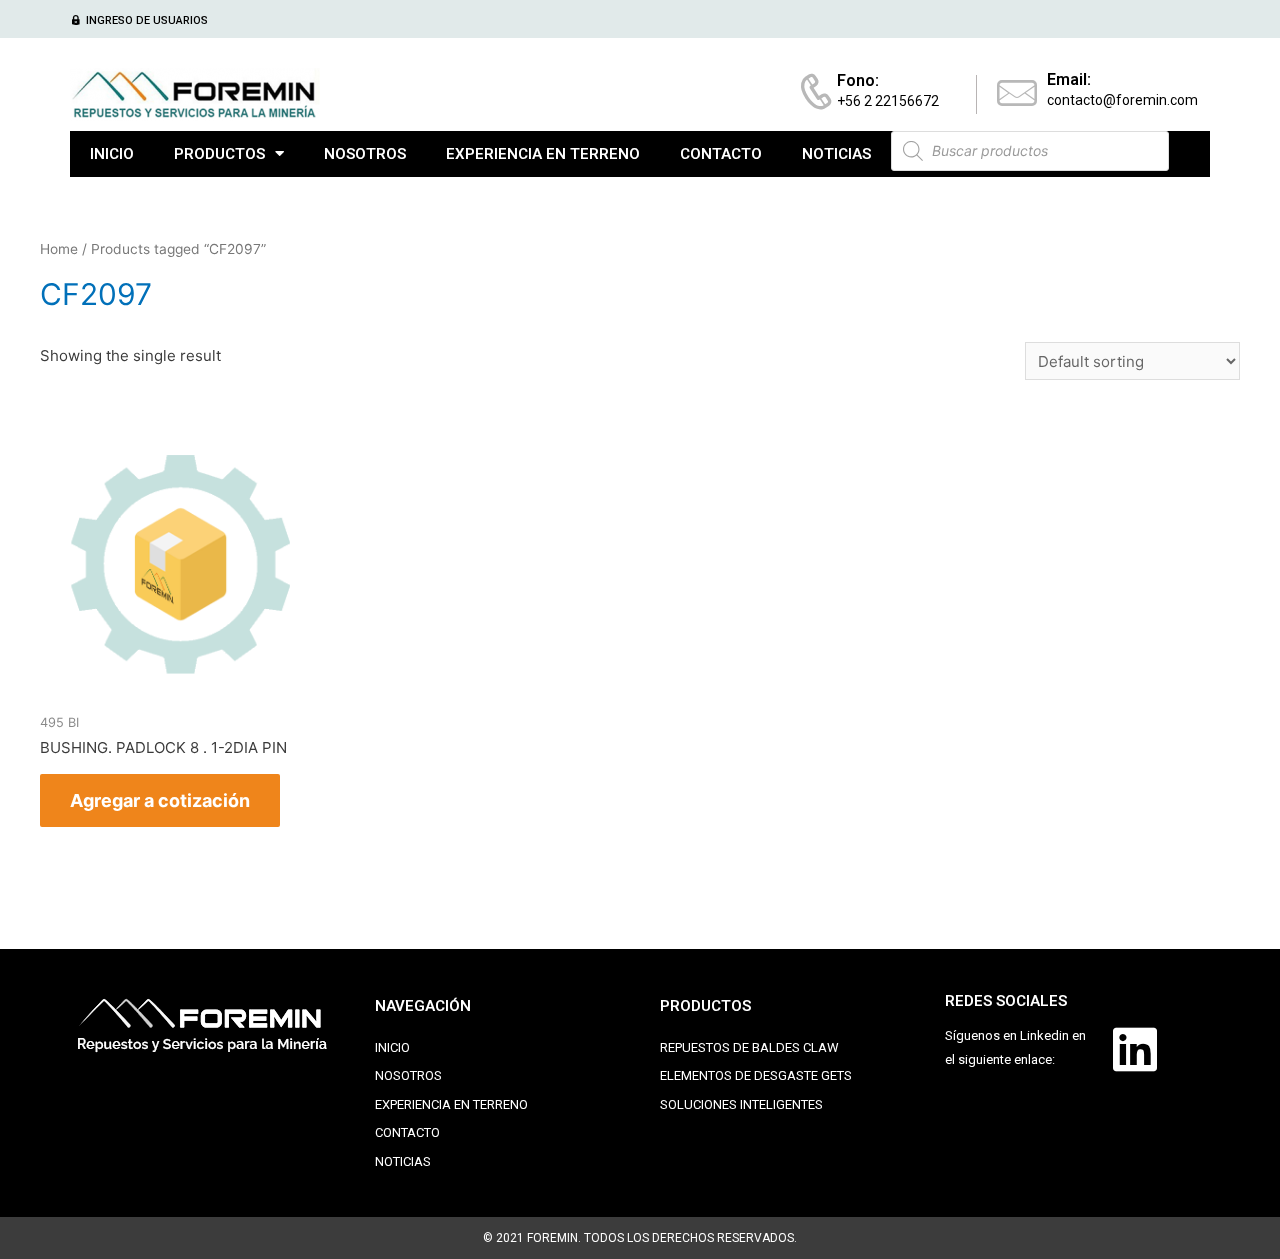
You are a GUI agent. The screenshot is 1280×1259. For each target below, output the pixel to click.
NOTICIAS (836, 154)
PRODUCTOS (219, 154)
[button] (139, 20)
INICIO (112, 154)
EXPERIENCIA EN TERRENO (543, 154)
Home (59, 249)
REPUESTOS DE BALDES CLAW (749, 1047)
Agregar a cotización (160, 800)
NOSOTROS (365, 154)
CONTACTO (721, 154)
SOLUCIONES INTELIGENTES (741, 1104)
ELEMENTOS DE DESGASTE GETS (756, 1075)
